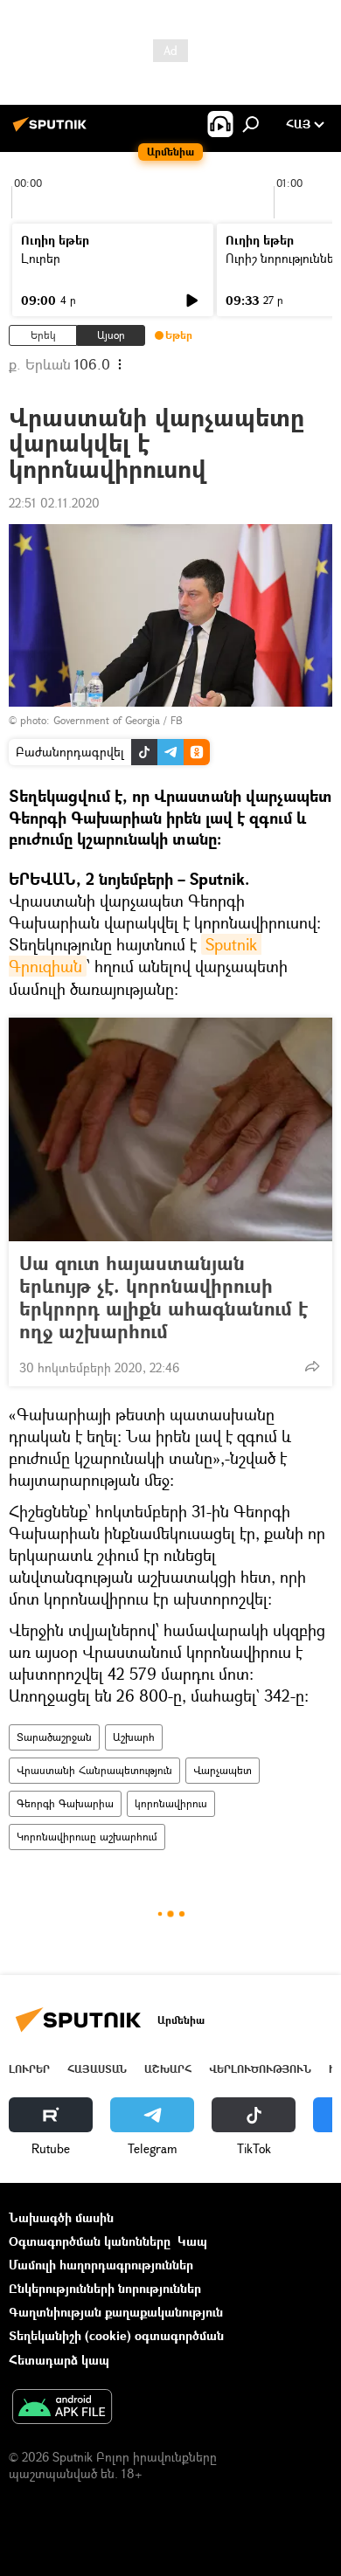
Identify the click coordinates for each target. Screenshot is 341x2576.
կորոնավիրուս (171, 1803)
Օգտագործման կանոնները (90, 2241)
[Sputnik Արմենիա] (52, 131)
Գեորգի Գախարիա (65, 1803)
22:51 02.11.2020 (54, 503)
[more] (312, 1366)
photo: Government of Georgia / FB (101, 720)
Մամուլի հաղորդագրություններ (101, 2265)
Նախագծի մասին (61, 2217)
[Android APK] (62, 2408)
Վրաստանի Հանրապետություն (94, 1770)
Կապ (192, 2241)
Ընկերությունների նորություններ (105, 2288)
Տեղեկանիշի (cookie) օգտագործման (116, 2335)
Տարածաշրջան (54, 1737)
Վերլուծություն (260, 2069)
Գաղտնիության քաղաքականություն (116, 2312)
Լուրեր (41, 258)
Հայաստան (97, 2069)
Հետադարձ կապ (59, 2360)
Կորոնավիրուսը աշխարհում (87, 1837)
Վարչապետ (223, 1770)
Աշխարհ (134, 1737)
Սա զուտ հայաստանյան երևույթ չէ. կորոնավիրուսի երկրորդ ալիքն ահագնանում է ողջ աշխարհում (164, 1297)
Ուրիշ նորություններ (283, 258)
